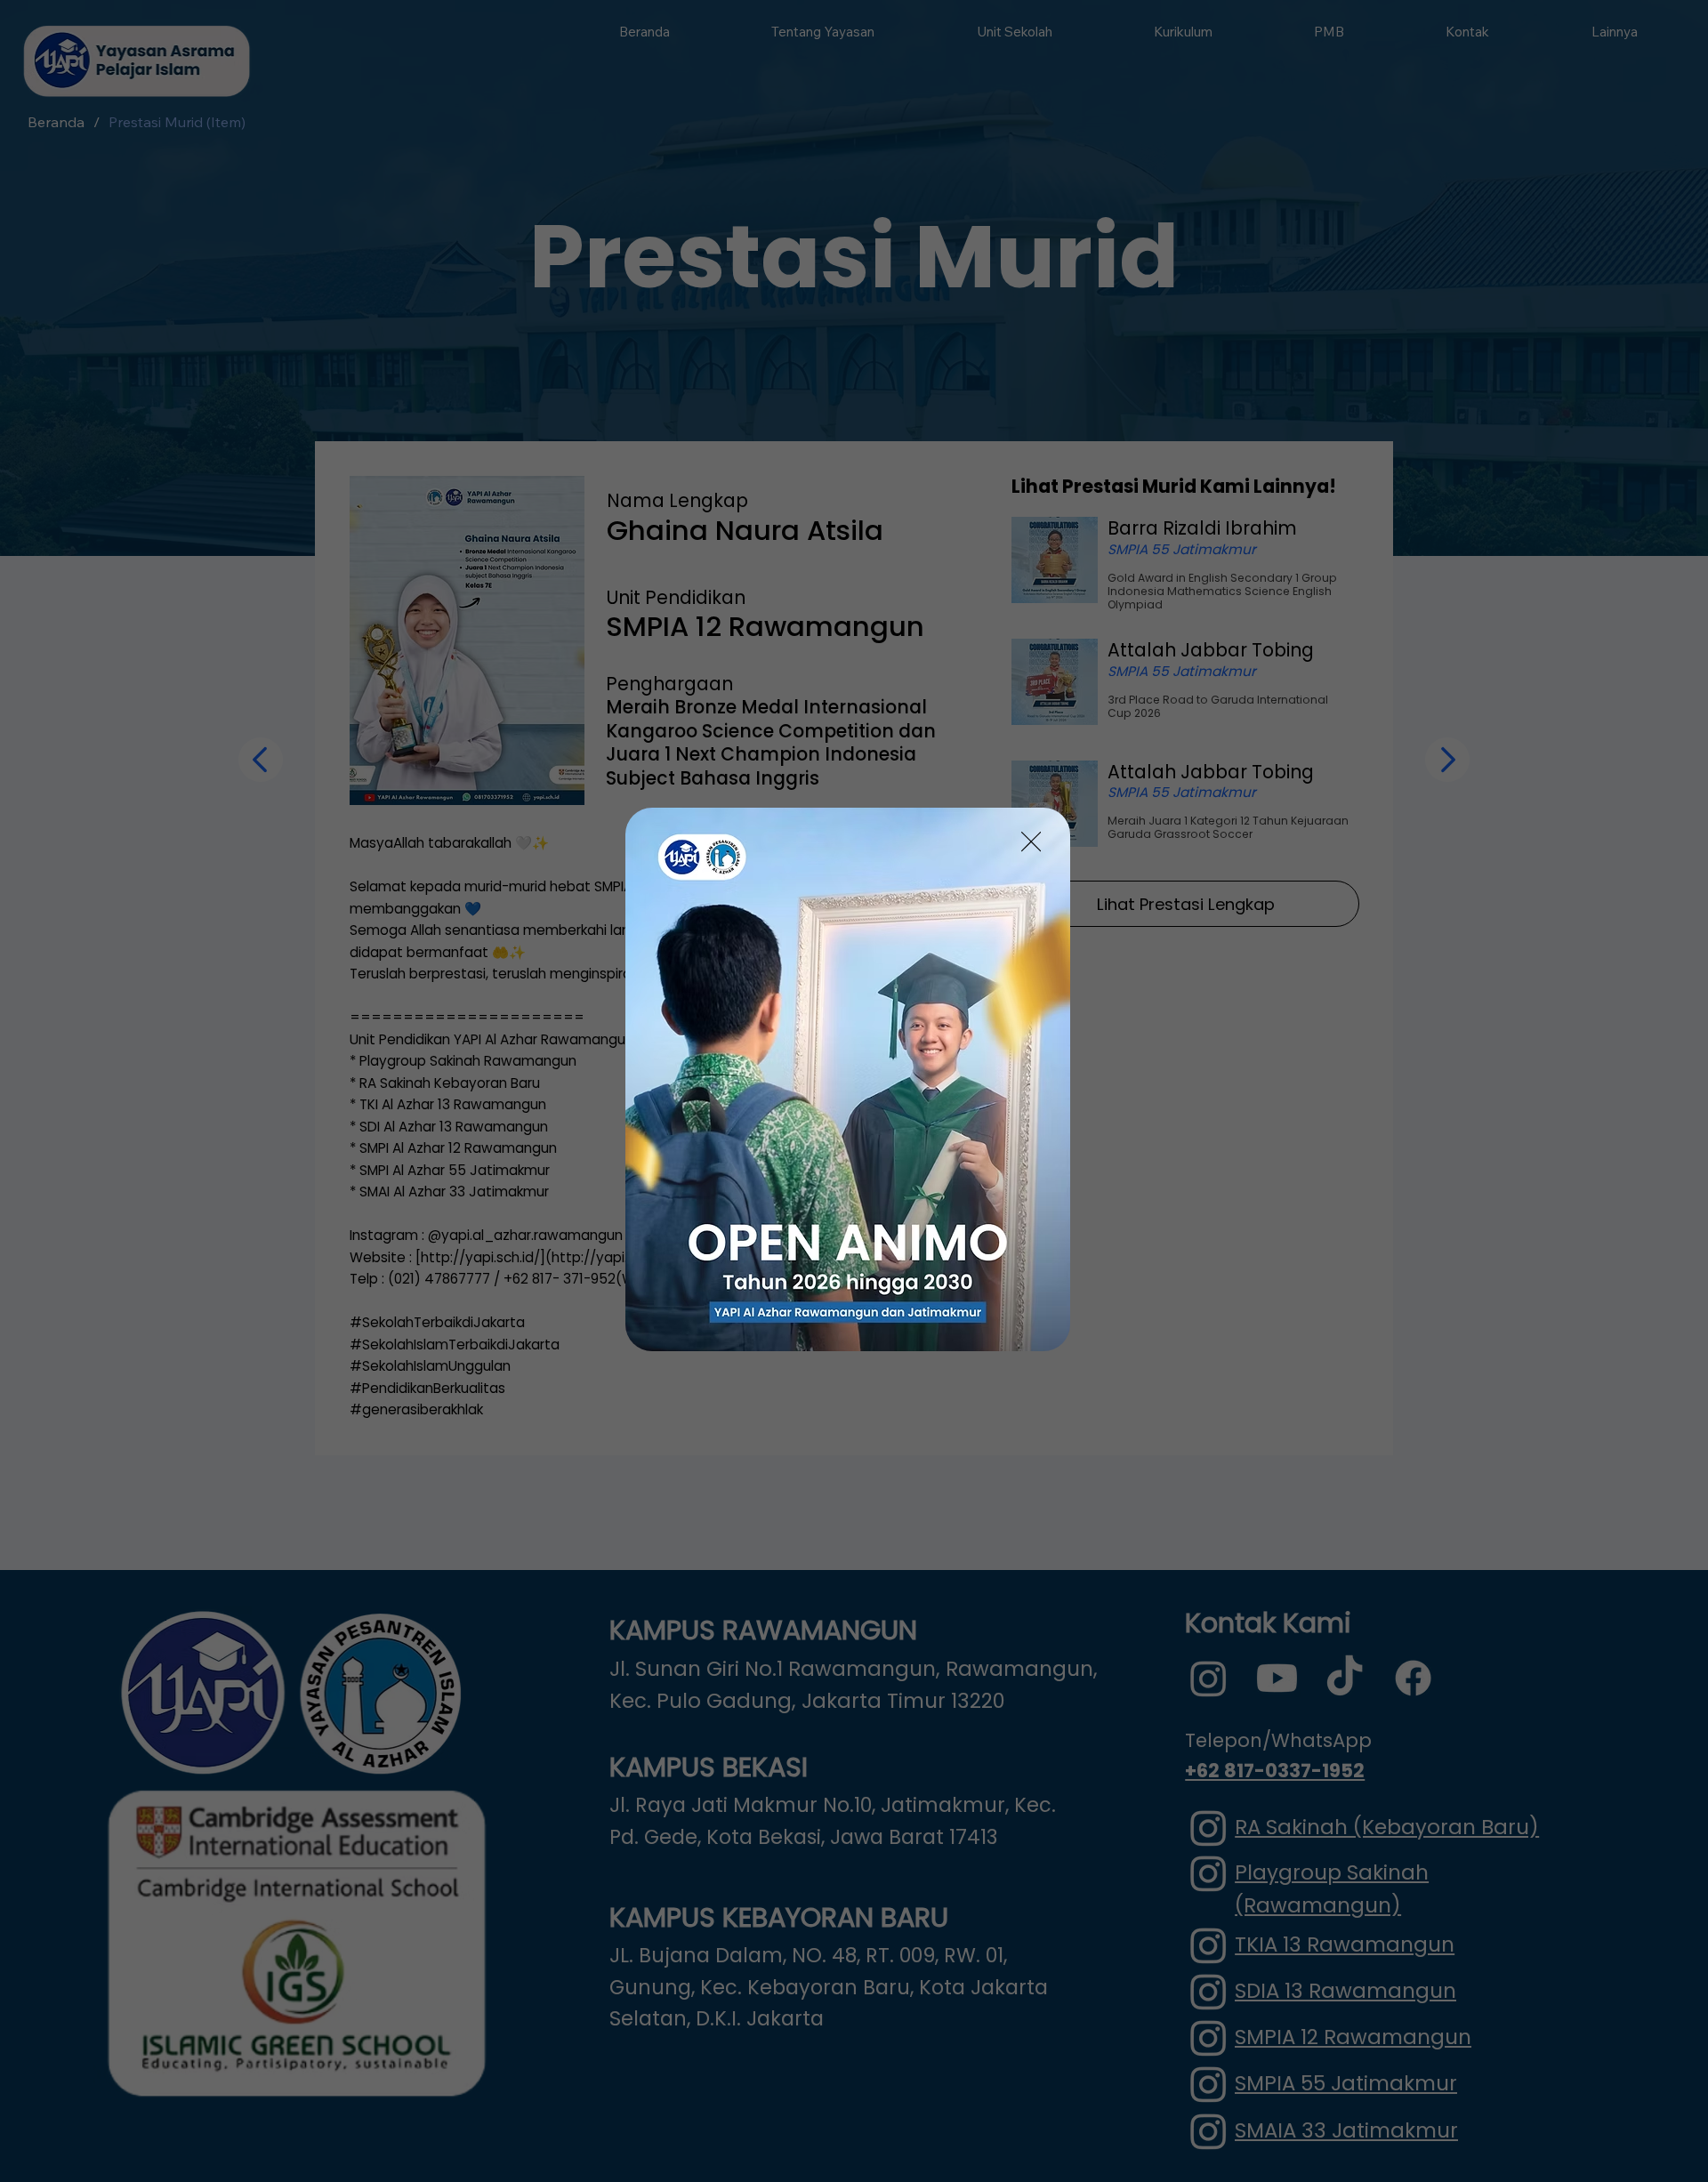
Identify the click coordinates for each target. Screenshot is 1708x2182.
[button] (1031, 842)
